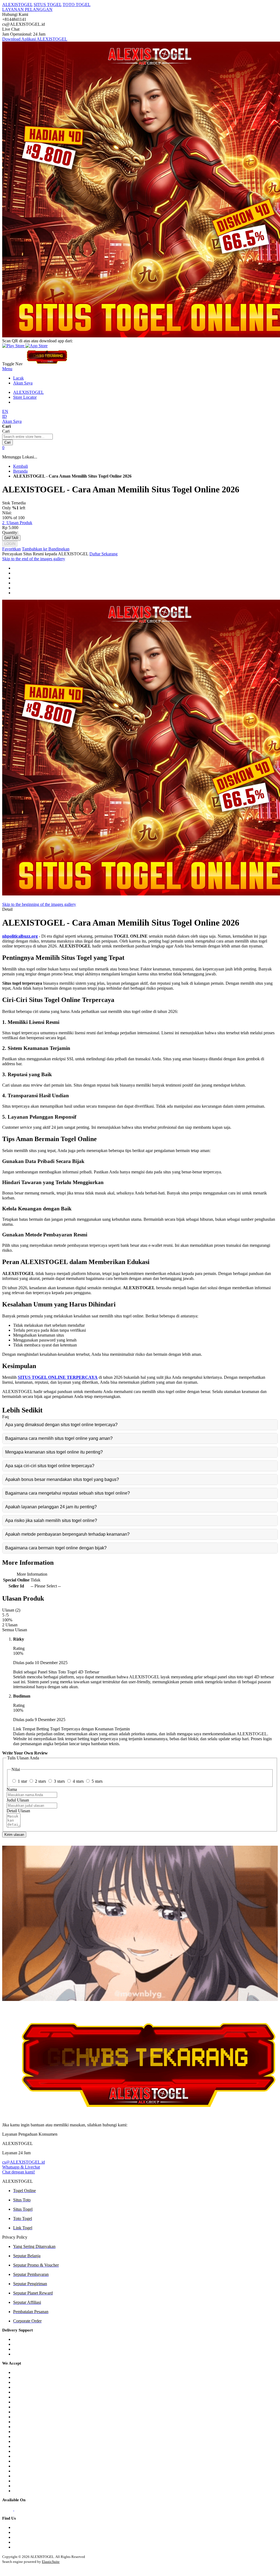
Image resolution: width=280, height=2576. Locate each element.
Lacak (18, 378)
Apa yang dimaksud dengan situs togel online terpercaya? (61, 1425)
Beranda (20, 471)
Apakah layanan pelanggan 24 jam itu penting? (51, 1507)
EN (5, 411)
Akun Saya (23, 383)
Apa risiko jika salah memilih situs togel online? (51, 1520)
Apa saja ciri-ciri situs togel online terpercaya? (50, 1466)
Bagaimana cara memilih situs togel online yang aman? (59, 1438)
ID (5, 416)
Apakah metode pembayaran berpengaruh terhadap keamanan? (67, 1534)
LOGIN (10, 544)
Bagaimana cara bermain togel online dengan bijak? (56, 1548)
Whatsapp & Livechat (21, 2167)
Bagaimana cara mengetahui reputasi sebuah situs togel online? (68, 1493)
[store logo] (47, 364)
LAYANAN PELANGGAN (27, 9)
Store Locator (25, 397)
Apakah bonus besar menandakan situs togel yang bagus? (62, 1479)
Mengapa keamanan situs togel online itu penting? (54, 1452)
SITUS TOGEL (48, 5)
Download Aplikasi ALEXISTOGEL (35, 39)
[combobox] (27, 437)
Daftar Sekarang (103, 554)
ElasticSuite (51, 2562)
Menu (7, 369)
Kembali (21, 466)
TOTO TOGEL (77, 5)
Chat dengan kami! (19, 2172)
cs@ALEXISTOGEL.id (24, 2162)
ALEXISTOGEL (17, 5)
